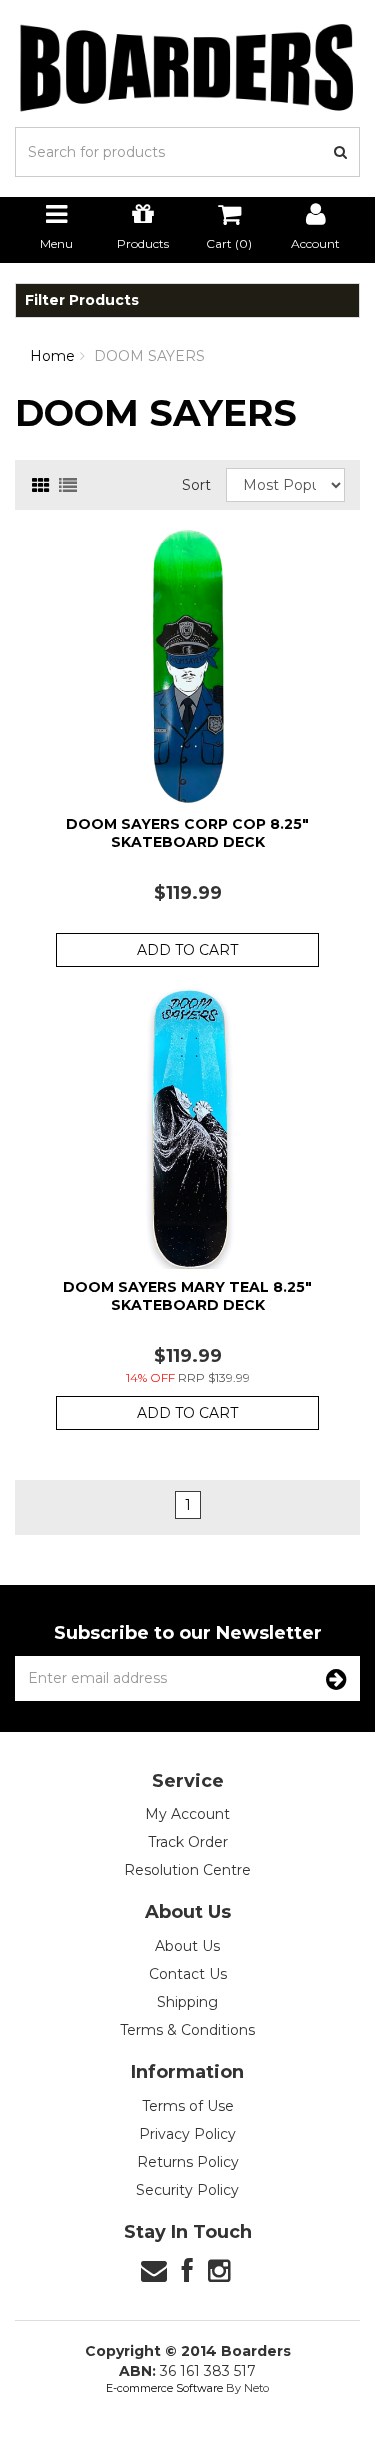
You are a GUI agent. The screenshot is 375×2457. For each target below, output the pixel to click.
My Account (187, 1814)
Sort (196, 485)
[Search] (341, 152)
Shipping (187, 2002)
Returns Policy (188, 2162)
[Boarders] (187, 67)
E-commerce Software (164, 2388)
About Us (187, 1946)
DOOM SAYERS (149, 356)
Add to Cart (187, 950)
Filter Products (82, 300)
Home (52, 356)
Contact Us (188, 1974)
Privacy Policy (187, 2134)
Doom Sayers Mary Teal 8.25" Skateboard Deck (187, 1296)
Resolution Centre (187, 1870)
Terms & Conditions (187, 2030)
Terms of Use (188, 2106)
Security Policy (187, 2190)
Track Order (188, 1842)
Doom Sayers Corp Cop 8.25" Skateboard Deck (187, 833)
